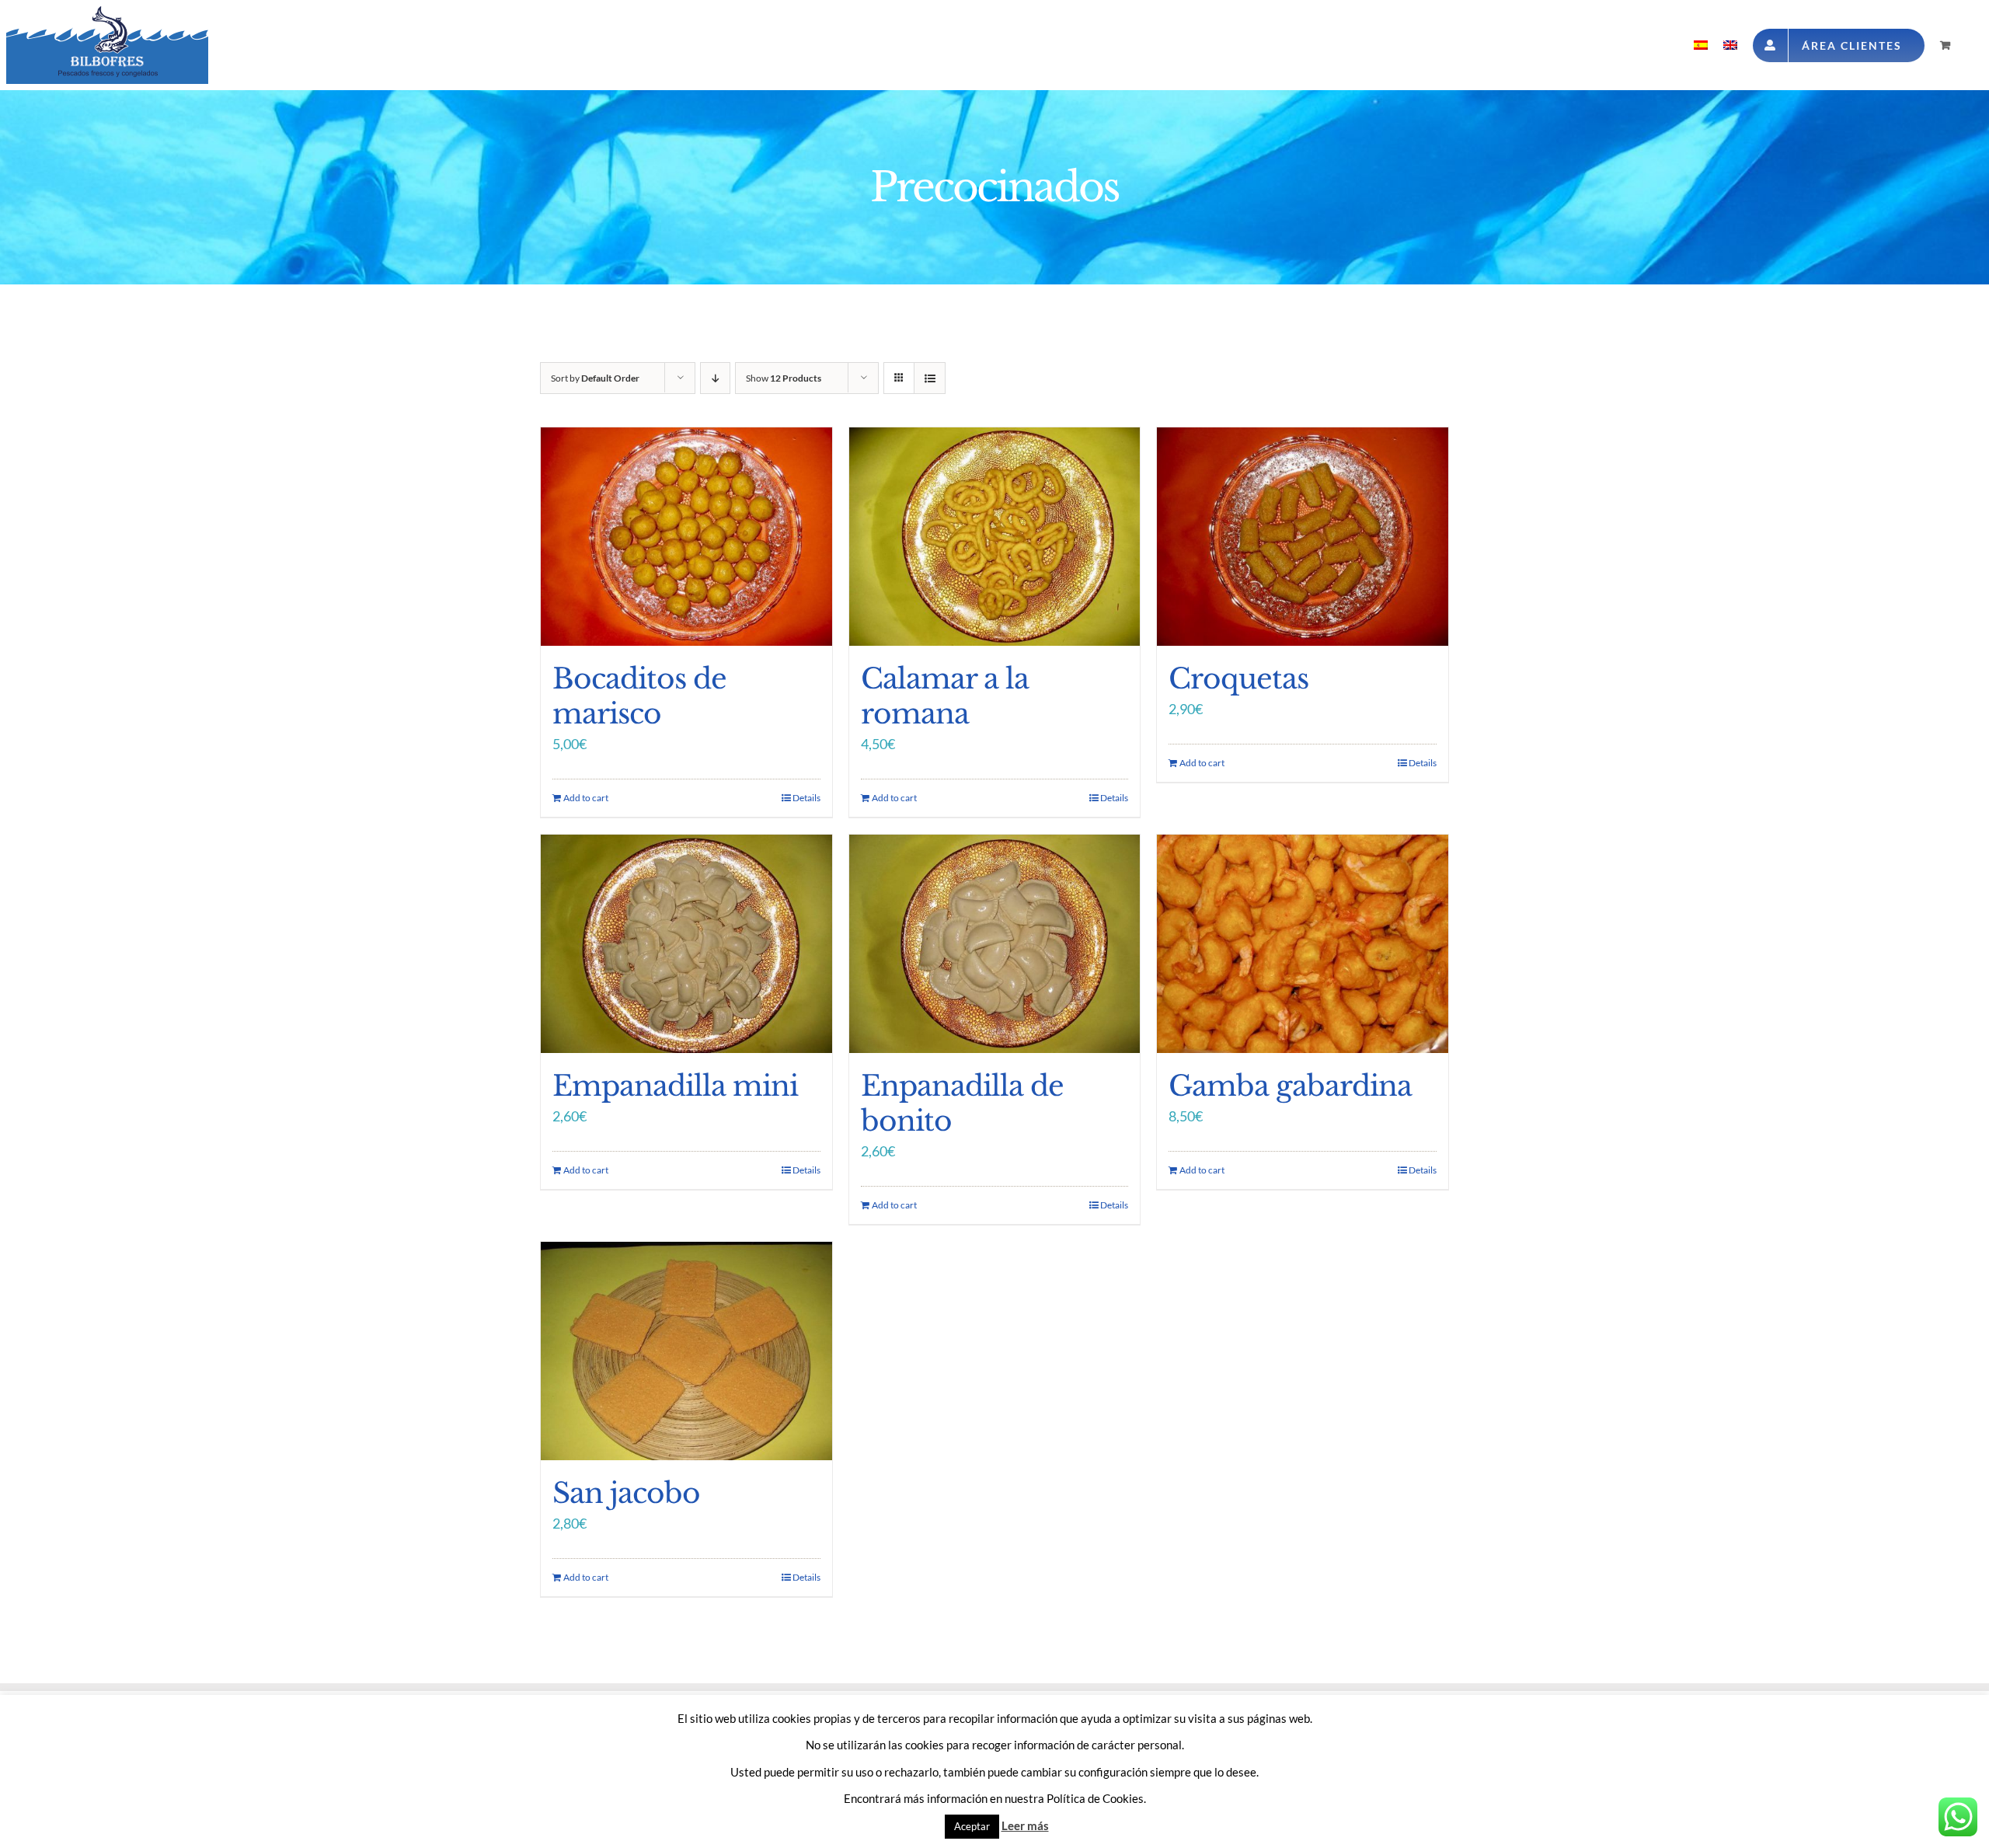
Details (806, 798)
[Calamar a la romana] (995, 537)
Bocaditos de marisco (639, 696)
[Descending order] (715, 378)
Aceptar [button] (972, 1826)
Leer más (1025, 1825)
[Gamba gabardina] (1303, 944)
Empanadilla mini (675, 1086)
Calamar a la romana (945, 696)
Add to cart (586, 798)
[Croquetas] (1303, 537)
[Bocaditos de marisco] (686, 537)
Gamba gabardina (1290, 1086)
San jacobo (626, 1493)
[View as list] (930, 378)
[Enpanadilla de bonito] (995, 944)
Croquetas (1238, 679)
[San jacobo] (686, 1351)
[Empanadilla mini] (686, 944)
